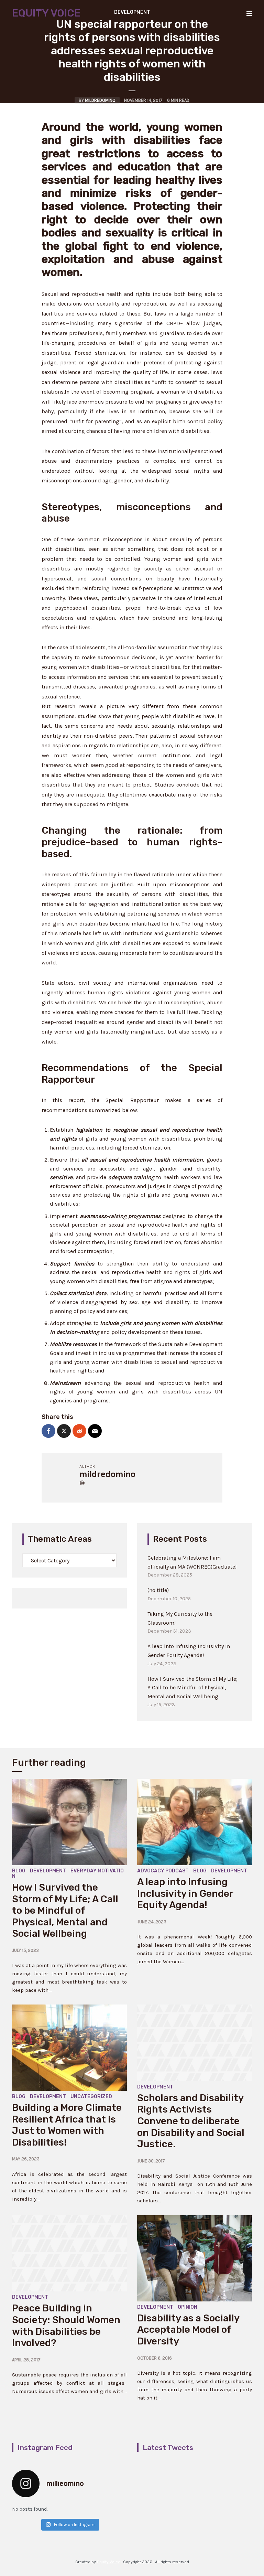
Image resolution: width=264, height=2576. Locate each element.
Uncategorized (91, 2097)
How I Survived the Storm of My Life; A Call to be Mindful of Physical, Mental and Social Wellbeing (192, 1688)
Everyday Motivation (68, 1874)
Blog (19, 1871)
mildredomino (100, 100)
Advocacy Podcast (163, 1871)
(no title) (158, 1590)
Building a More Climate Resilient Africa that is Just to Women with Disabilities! (67, 2125)
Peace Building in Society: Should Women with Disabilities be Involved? (66, 2326)
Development (48, 1871)
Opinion (188, 2307)
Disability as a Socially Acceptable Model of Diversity (188, 2330)
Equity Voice (46, 13)
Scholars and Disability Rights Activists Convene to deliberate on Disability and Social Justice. (191, 2121)
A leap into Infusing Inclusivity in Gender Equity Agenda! (185, 1893)
